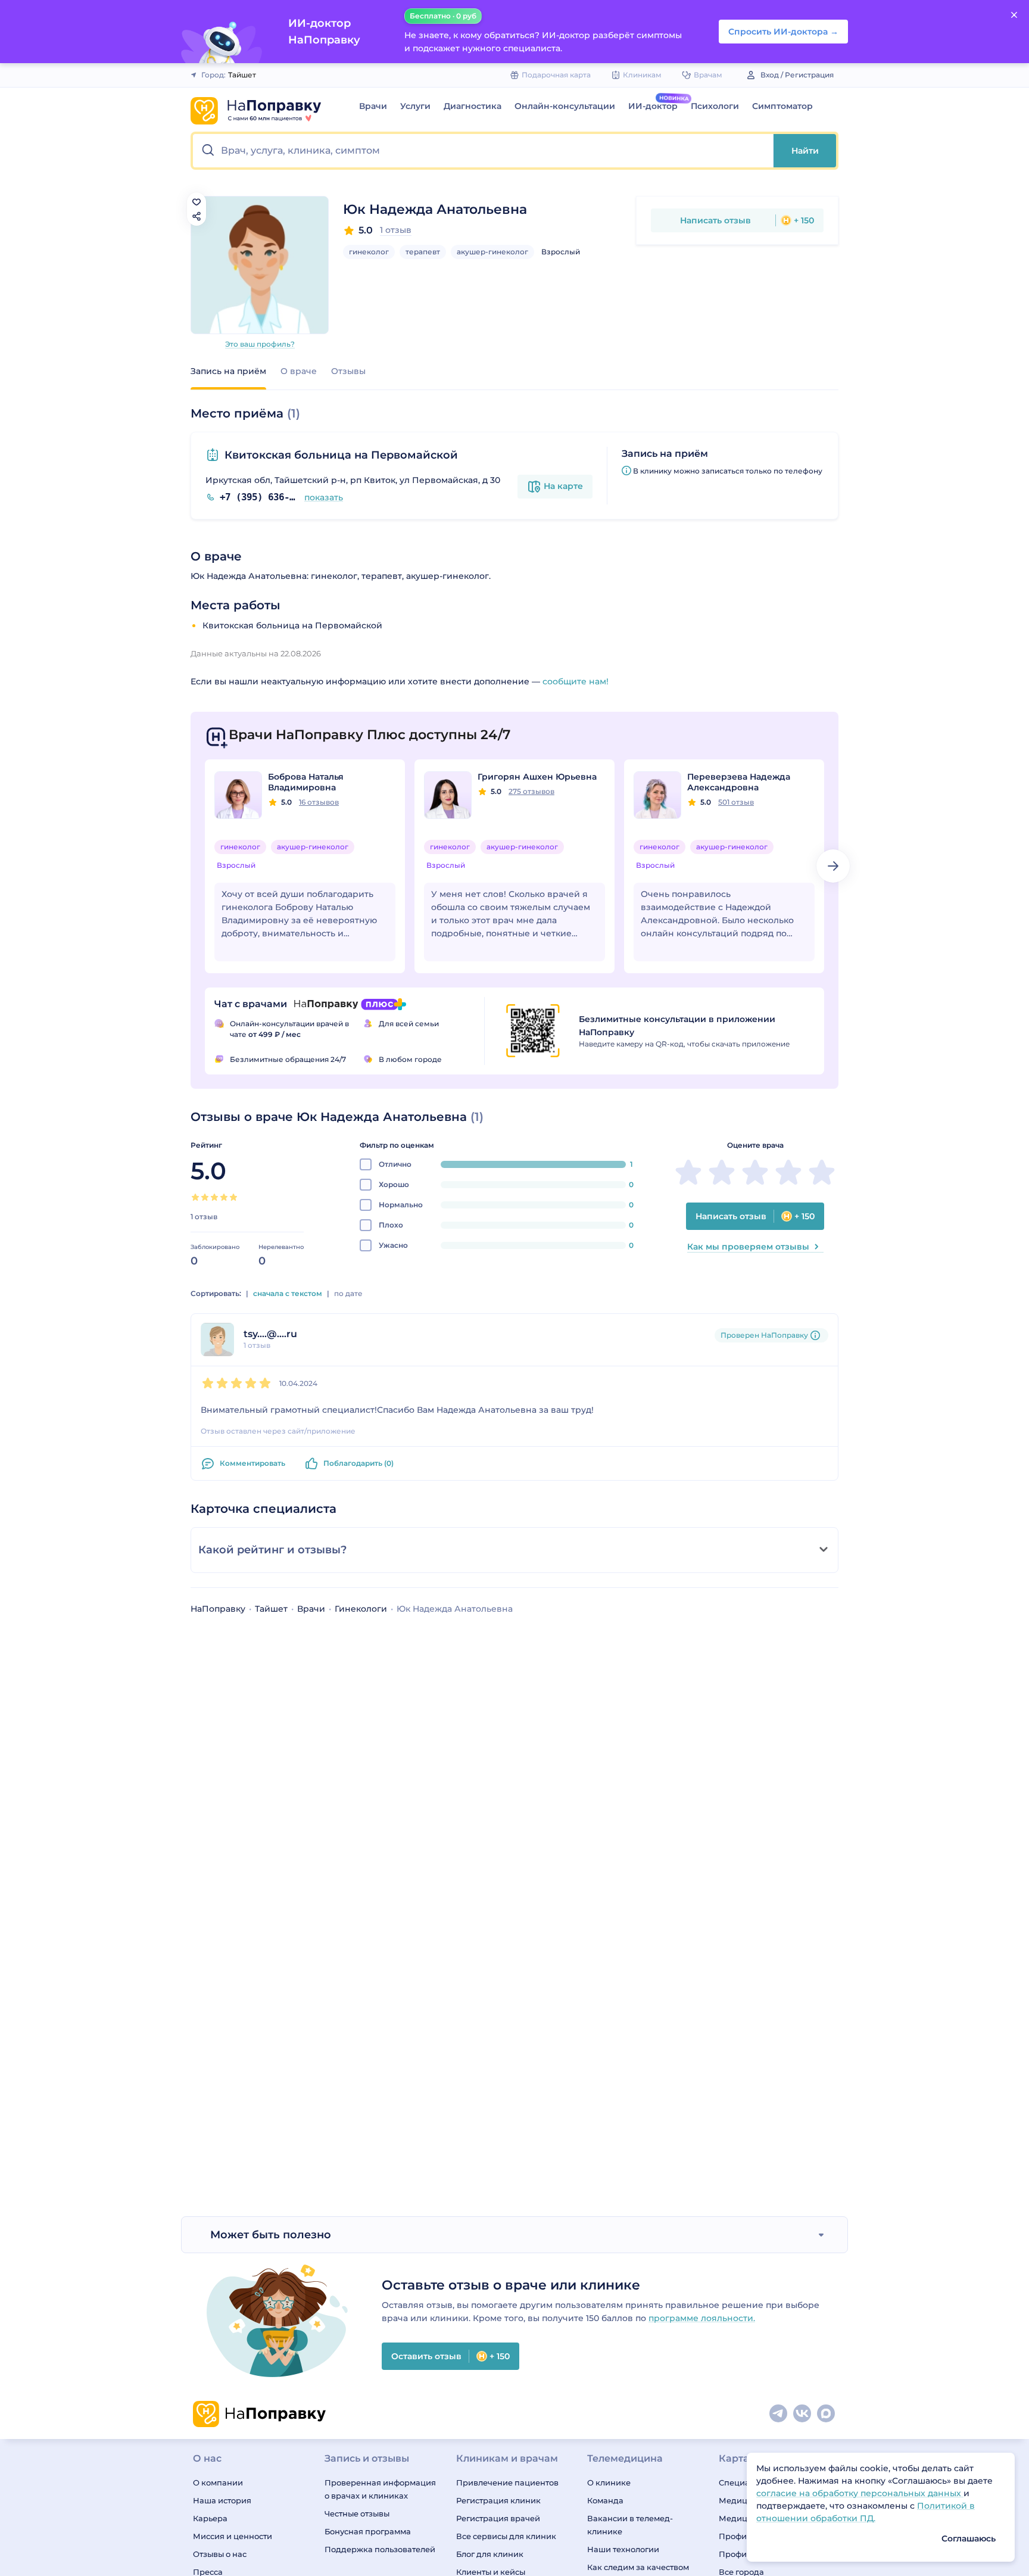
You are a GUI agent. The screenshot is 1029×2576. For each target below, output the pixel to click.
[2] (205, 1197)
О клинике (609, 2482)
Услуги (415, 106)
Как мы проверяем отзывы (748, 1247)
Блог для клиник (490, 2554)
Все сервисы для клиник (506, 2536)
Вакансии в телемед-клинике (630, 2525)
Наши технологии (623, 2549)
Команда (605, 2500)
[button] (483, 151)
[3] (214, 1197)
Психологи (715, 106)
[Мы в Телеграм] (779, 2414)
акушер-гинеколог (492, 252)
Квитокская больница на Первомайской (341, 455)
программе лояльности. (702, 2318)
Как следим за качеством (638, 2567)
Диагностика (473, 106)
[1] (195, 1197)
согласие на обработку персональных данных (860, 2493)
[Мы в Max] (827, 2414)
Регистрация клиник (498, 2500)
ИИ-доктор (653, 106)
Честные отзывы (357, 2513)
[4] (224, 1197)
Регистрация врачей (498, 2518)
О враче (299, 371)
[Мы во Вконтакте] (803, 2414)
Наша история (222, 2500)
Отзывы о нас (220, 2554)
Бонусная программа (368, 2531)
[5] (233, 1197)
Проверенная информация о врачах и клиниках (380, 2489)
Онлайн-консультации (565, 106)
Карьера (210, 2518)
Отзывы (348, 371)
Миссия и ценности (233, 2536)
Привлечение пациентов (507, 2482)
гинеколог (369, 252)
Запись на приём (228, 371)
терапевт (423, 252)
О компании (218, 2482)
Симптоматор (782, 106)
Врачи (373, 106)
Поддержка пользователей (380, 2549)
